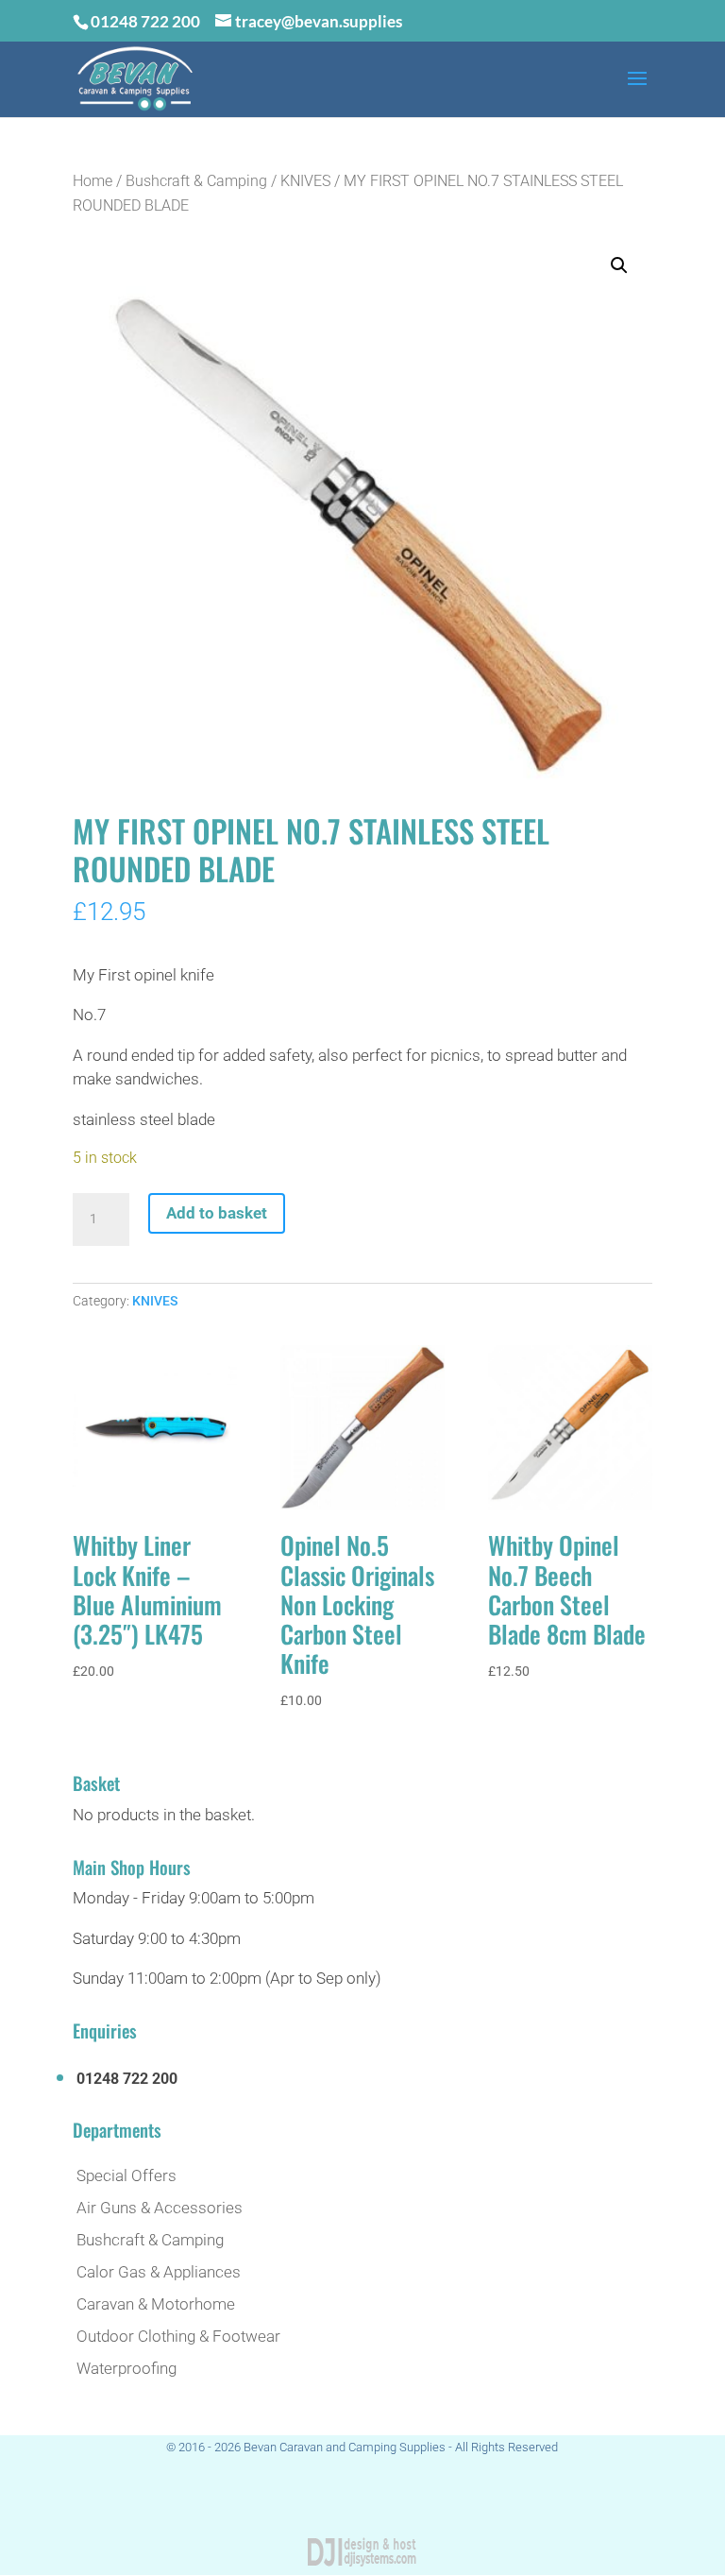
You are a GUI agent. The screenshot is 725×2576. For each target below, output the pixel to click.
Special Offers (126, 2175)
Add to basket (217, 1213)
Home (93, 181)
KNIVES (305, 181)
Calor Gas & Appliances (159, 2272)
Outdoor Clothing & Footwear (178, 2336)
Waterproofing (126, 2368)
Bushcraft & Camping (196, 181)
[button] (619, 265)
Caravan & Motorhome (156, 2304)
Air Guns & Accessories (160, 2208)
